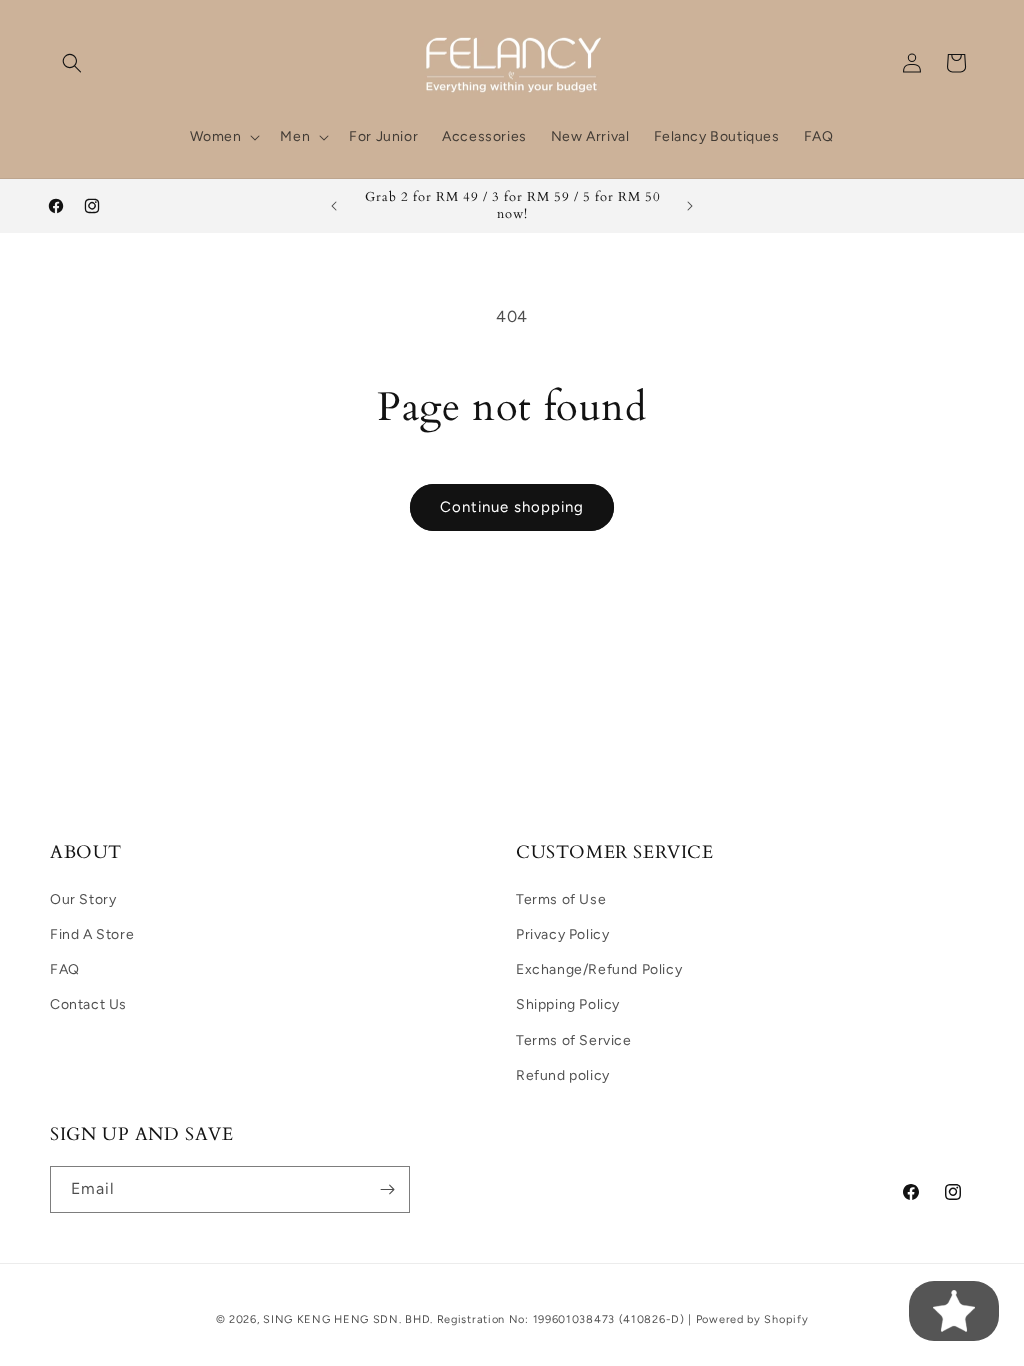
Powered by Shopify (752, 1319)
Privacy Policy (562, 934)
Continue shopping (512, 507)
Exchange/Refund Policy (599, 969)
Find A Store (92, 934)
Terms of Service (574, 1040)
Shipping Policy (568, 1004)
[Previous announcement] (334, 206)
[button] (72, 63)
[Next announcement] (690, 206)
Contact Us (88, 1004)
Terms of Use (561, 899)
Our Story (83, 899)
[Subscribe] (387, 1189)
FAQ (65, 969)
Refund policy (563, 1075)
